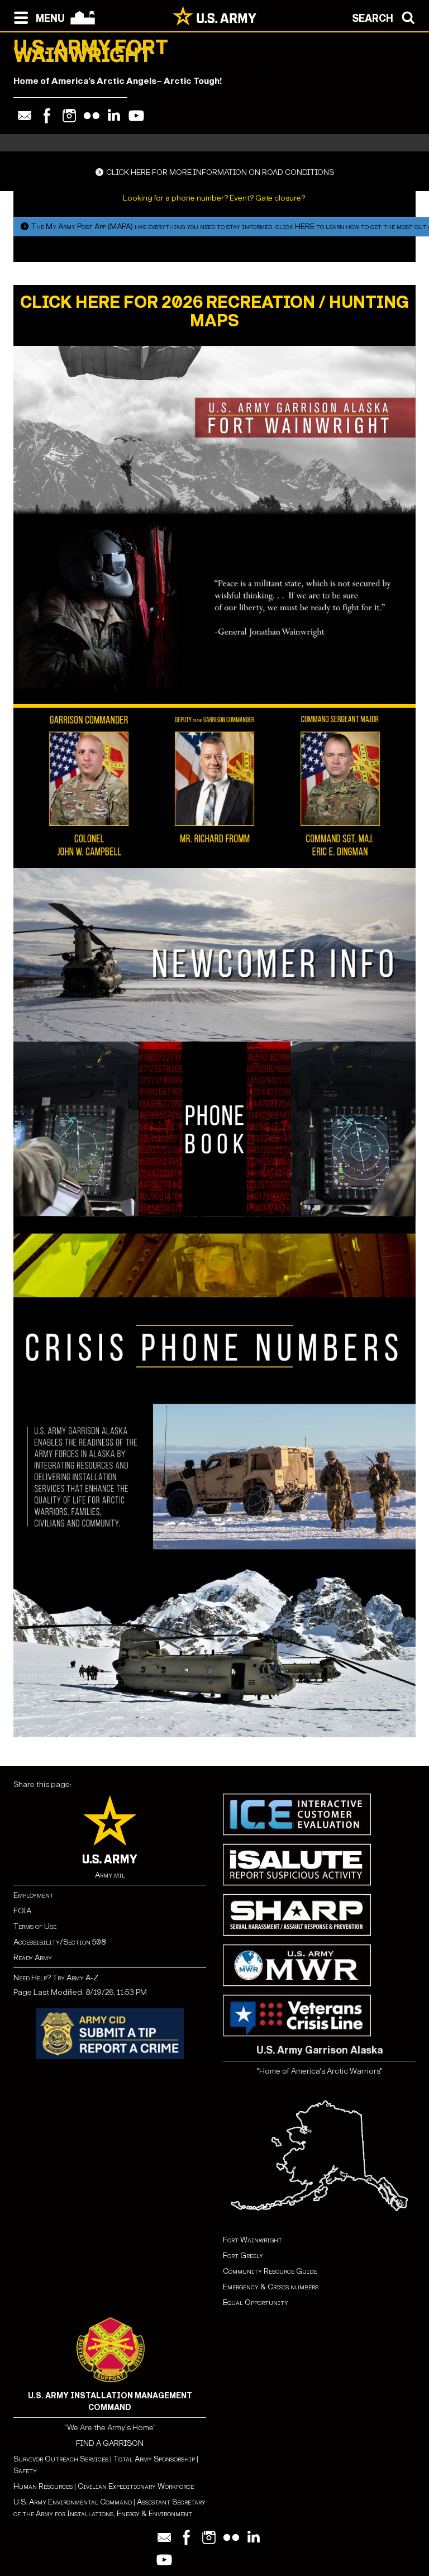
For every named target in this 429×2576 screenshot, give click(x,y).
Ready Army (33, 1958)
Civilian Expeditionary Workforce (136, 2486)
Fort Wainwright (252, 2240)
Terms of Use (35, 1926)
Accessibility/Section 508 (59, 1942)
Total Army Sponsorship (154, 2459)
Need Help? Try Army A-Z (56, 1978)
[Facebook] (47, 116)
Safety (25, 2471)
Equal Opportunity (256, 2302)
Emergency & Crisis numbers (271, 2287)
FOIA (22, 1911)
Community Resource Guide (270, 2271)
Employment (34, 1895)
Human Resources (43, 2486)
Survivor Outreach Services (61, 2459)
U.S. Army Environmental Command (73, 2502)
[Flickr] (92, 116)
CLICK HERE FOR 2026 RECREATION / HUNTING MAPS (214, 312)
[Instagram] (69, 116)
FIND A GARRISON (110, 2443)
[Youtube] (136, 116)
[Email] (25, 116)
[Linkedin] (114, 116)
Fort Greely (243, 2256)
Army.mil (110, 1875)
